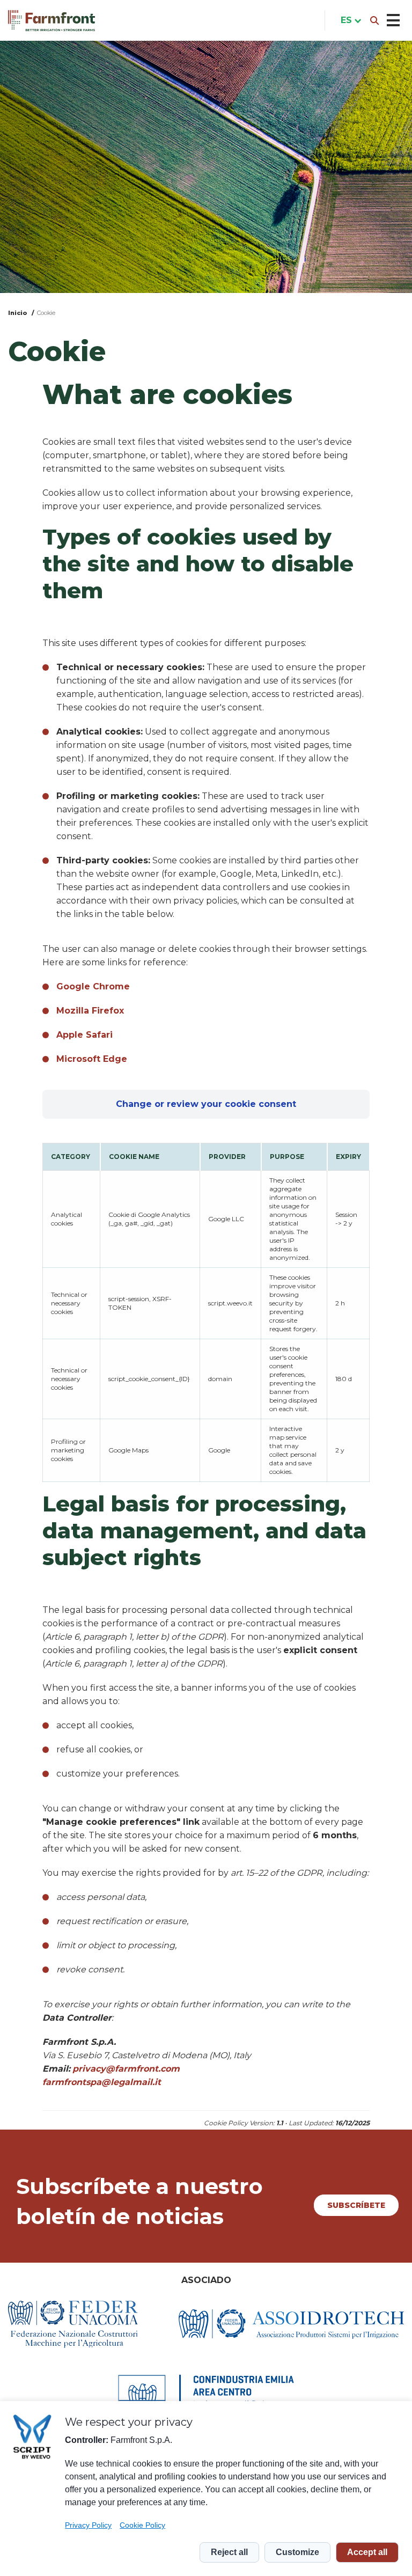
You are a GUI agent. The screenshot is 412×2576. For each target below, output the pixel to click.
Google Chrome (93, 986)
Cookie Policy (142, 2525)
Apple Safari (84, 1035)
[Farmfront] (51, 21)
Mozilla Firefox (90, 1011)
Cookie (46, 313)
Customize (297, 2552)
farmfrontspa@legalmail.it (102, 2082)
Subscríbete (356, 2205)
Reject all (229, 2552)
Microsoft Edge (92, 1059)
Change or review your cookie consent (206, 1104)
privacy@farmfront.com (126, 2069)
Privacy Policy (88, 2525)
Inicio (18, 313)
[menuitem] (349, 20)
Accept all (367, 2552)
